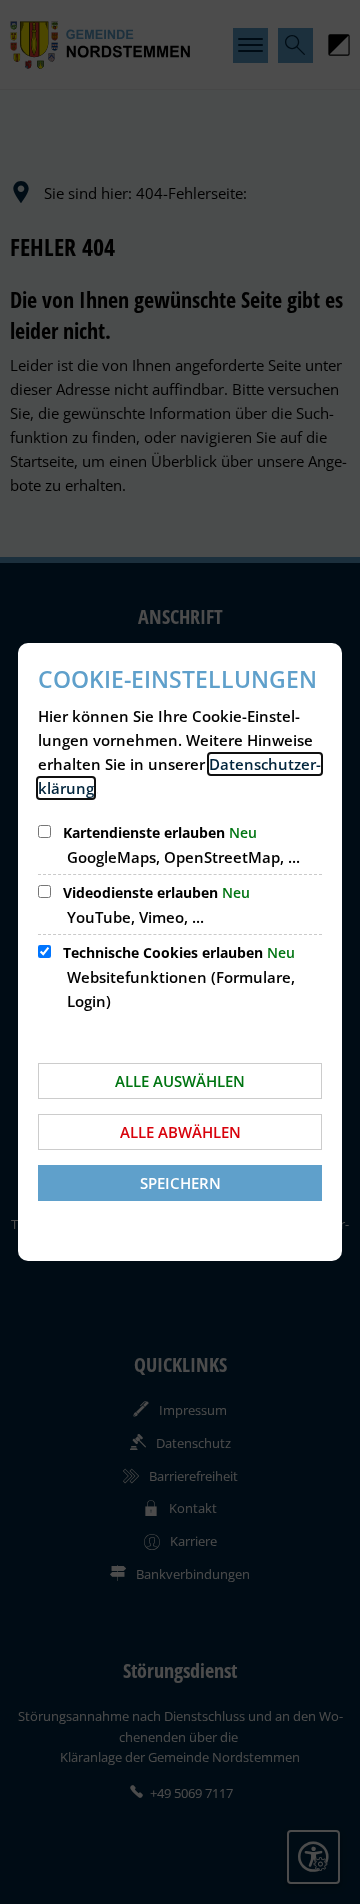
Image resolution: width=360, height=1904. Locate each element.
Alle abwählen (180, 1132)
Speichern (180, 1183)
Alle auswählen (180, 1081)
